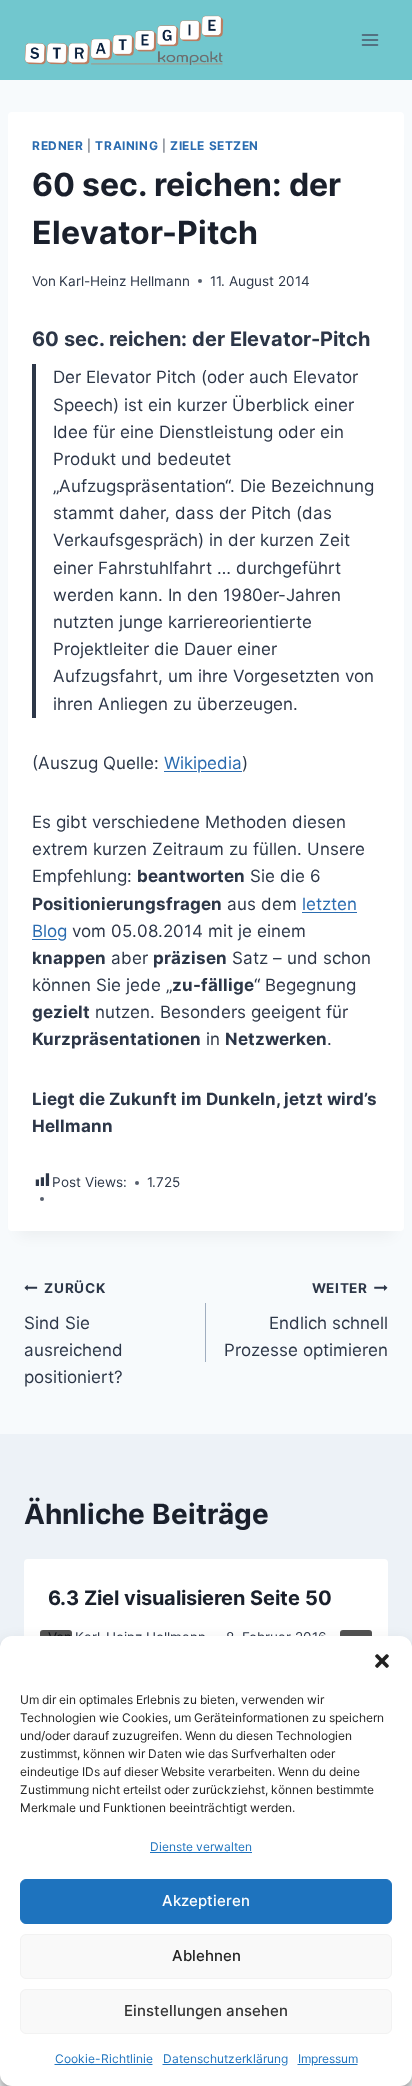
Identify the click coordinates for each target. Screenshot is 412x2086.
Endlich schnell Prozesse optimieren (306, 1320)
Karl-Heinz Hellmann (124, 281)
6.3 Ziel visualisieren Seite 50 (190, 1598)
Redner (58, 145)
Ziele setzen (214, 145)
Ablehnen (206, 1955)
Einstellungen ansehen (206, 2010)
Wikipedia (203, 763)
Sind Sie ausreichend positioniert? (73, 1333)
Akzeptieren (206, 1900)
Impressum (328, 2058)
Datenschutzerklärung (225, 2058)
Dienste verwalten (201, 1846)
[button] (382, 1661)
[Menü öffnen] (369, 39)
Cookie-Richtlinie (104, 2058)
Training (126, 145)
